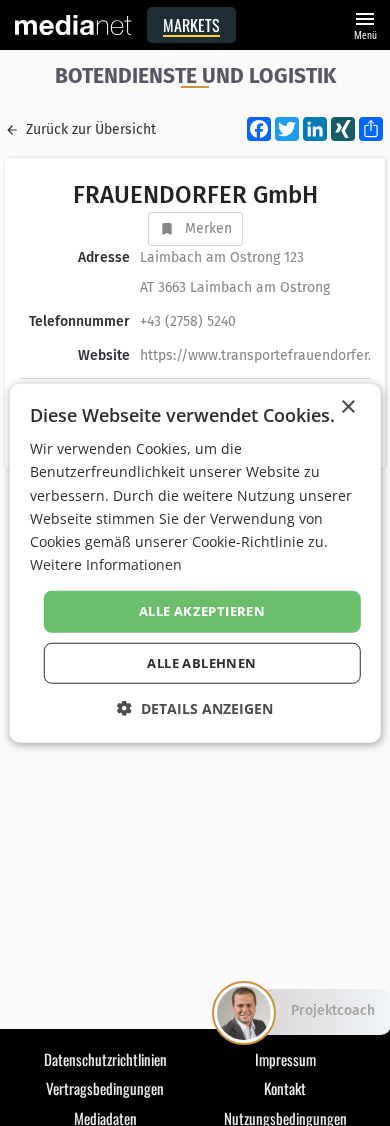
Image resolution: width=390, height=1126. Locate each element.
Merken (208, 228)
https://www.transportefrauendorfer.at (262, 355)
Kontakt (285, 1088)
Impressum (285, 1059)
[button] (195, 707)
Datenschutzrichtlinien (105, 1059)
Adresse (104, 257)
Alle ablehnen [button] (201, 662)
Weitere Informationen (106, 564)
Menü (365, 23)
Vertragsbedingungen (105, 1088)
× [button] (347, 407)
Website (104, 355)
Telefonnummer (79, 321)
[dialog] (195, 563)
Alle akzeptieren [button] (202, 611)
